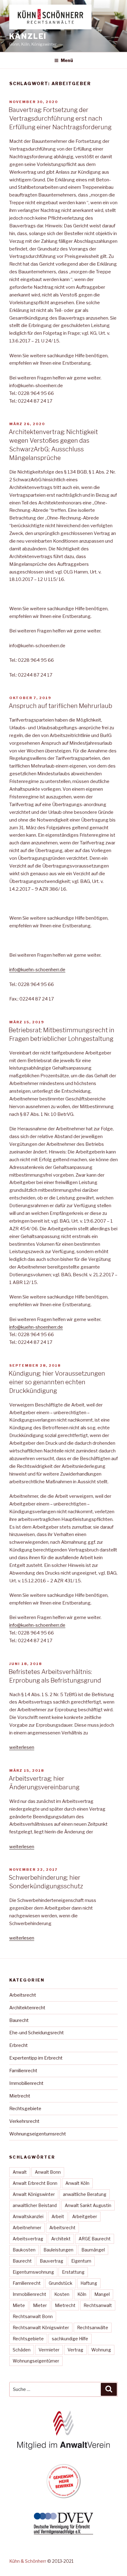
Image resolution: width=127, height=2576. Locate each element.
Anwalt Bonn (48, 2172)
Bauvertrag (51, 2261)
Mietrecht (20, 2096)
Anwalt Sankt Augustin (88, 2205)
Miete (19, 2305)
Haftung (89, 2283)
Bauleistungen (58, 2250)
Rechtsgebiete (25, 2109)
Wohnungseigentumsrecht (38, 2134)
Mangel (102, 2294)
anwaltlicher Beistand (35, 2205)
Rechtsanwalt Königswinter (41, 2328)
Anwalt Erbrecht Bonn (35, 2183)
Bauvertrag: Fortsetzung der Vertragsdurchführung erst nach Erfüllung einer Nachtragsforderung (60, 118)
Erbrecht (18, 2045)
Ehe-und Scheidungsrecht (37, 2033)
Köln (82, 2294)
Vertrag (75, 2350)
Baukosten (24, 2250)
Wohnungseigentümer (36, 2361)
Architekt (61, 2239)
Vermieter (49, 2350)
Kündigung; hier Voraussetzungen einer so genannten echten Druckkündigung (57, 1382)
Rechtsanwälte (93, 2328)
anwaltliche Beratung (85, 2194)
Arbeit (58, 2216)
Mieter (40, 2305)
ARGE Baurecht (95, 2239)
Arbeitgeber (85, 2216)
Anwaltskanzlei (28, 2216)
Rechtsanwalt (98, 2305)
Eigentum (81, 2261)
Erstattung (73, 2272)
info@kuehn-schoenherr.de (37, 970)
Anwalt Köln (77, 2183)
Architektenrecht (27, 2008)
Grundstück (61, 2283)
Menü (67, 60)
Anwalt (20, 2172)
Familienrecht (23, 2071)
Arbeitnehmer (27, 2228)
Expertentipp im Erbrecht (36, 2058)
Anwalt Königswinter (34, 2194)
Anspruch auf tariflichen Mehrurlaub (60, 706)
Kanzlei (28, 36)
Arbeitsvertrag (28, 2239)
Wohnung (101, 2350)
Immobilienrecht (26, 2083)
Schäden (22, 2350)
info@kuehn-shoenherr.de (36, 1327)
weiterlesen (22, 1747)
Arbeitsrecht (23, 1995)
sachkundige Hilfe (70, 2339)
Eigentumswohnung (33, 2272)
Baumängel (93, 2250)
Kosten (62, 2294)
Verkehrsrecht (24, 2121)
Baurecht (19, 2020)
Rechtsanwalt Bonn (33, 2316)
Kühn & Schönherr (28, 2561)
